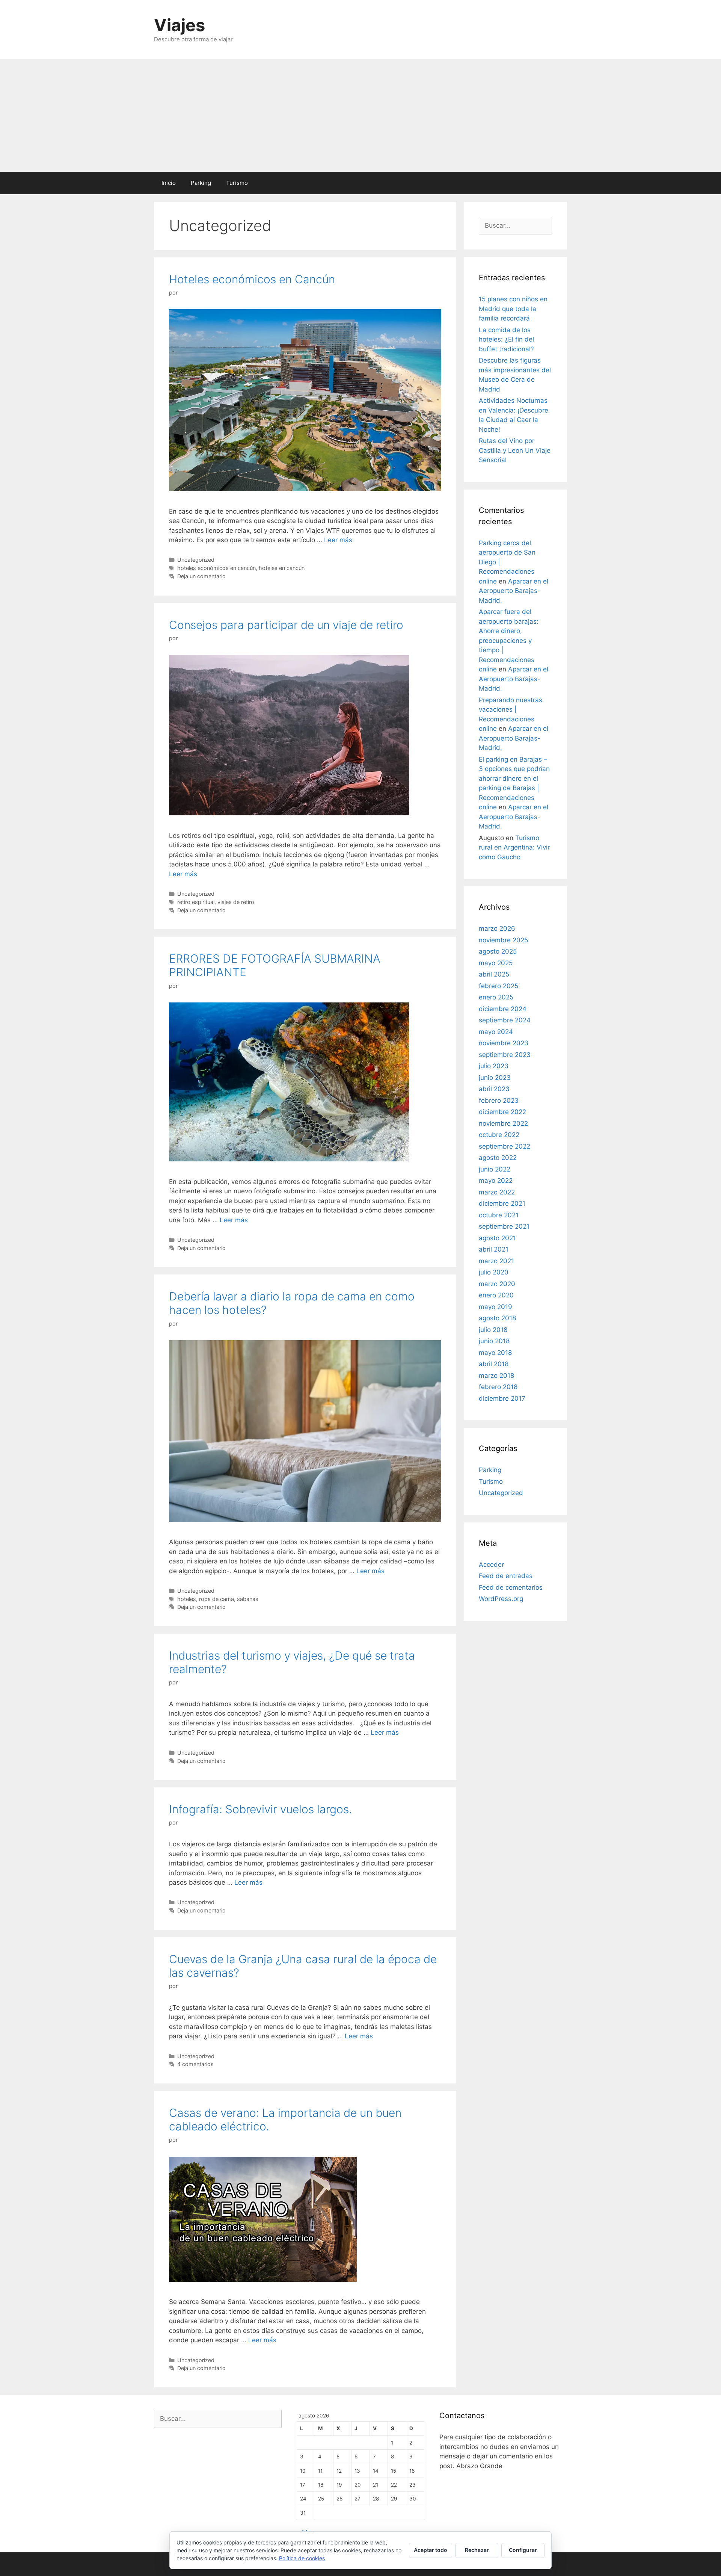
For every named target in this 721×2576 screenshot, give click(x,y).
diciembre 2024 (503, 1009)
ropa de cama (216, 1599)
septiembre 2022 (505, 1146)
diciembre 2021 (502, 1203)
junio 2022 (495, 1169)
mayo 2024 (496, 1032)
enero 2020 (496, 1295)
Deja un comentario (201, 576)
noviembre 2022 (503, 1123)
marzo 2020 (497, 1284)
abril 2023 (494, 1089)
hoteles (187, 1599)
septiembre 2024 (505, 1020)
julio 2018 (493, 1330)
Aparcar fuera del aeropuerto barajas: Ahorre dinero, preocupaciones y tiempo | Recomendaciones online (509, 640)
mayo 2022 (496, 1181)
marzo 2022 (497, 1192)
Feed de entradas (506, 1576)
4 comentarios (195, 2064)
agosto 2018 (497, 1318)
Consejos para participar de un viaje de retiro (286, 625)
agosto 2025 (498, 951)
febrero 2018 (498, 1387)
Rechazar (477, 2550)
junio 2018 (494, 1341)
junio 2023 (495, 1078)
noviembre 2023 (504, 1043)
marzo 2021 (496, 1261)
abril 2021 (494, 1249)
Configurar (523, 2550)
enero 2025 (496, 997)
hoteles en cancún (282, 568)
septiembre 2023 (505, 1055)
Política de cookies (302, 2558)
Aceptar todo (431, 2550)
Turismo (237, 183)
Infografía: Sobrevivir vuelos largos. (260, 1809)
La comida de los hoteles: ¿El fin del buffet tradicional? (506, 339)
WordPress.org (501, 1599)
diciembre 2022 (502, 1112)
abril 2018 (494, 1364)
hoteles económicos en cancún (216, 568)
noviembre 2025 (503, 940)
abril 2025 (494, 974)
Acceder (491, 1565)
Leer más (338, 540)
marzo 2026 (497, 928)
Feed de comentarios (511, 1587)
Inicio (169, 183)
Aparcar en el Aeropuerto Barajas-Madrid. (514, 591)
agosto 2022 (498, 1158)
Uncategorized (196, 560)
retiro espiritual (196, 902)
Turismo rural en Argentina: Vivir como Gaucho (514, 847)
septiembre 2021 (504, 1226)
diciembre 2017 (502, 1398)
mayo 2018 (495, 1353)
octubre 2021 (499, 1215)
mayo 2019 (495, 1307)
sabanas (248, 1599)
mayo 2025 (496, 963)
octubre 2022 (499, 1135)
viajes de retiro (236, 902)
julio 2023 (494, 1066)
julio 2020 (494, 1272)
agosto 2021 (497, 1238)
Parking (201, 183)
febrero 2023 (499, 1101)
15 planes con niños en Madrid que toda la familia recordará (513, 309)
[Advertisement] (360, 115)
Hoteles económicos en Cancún (252, 279)
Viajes (179, 25)
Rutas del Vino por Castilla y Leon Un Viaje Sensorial (515, 450)
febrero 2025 (499, 986)
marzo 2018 (496, 1376)
